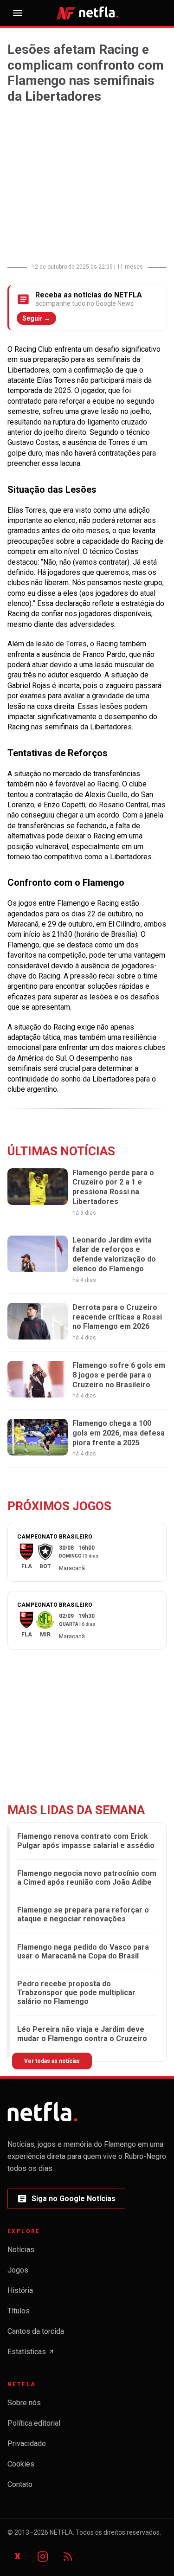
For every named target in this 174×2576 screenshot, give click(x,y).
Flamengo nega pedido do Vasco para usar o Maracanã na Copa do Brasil (83, 1951)
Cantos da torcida (36, 2331)
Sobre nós (24, 2403)
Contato (20, 2484)
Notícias (21, 2250)
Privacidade (27, 2444)
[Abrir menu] (18, 13)
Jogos (18, 2270)
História (20, 2290)
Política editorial (34, 2423)
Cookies (21, 2464)
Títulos (19, 2311)
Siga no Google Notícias (66, 2201)
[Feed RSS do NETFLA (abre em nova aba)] (68, 2557)
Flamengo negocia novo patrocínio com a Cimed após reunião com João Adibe (87, 1878)
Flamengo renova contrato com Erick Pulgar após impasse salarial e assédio (86, 1841)
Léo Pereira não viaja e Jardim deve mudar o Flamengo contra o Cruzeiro (82, 2034)
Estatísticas (31, 2354)
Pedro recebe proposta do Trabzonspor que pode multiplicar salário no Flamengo (76, 1993)
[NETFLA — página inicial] (87, 13)
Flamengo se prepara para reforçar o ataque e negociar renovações (83, 1914)
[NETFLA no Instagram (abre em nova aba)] (43, 2557)
